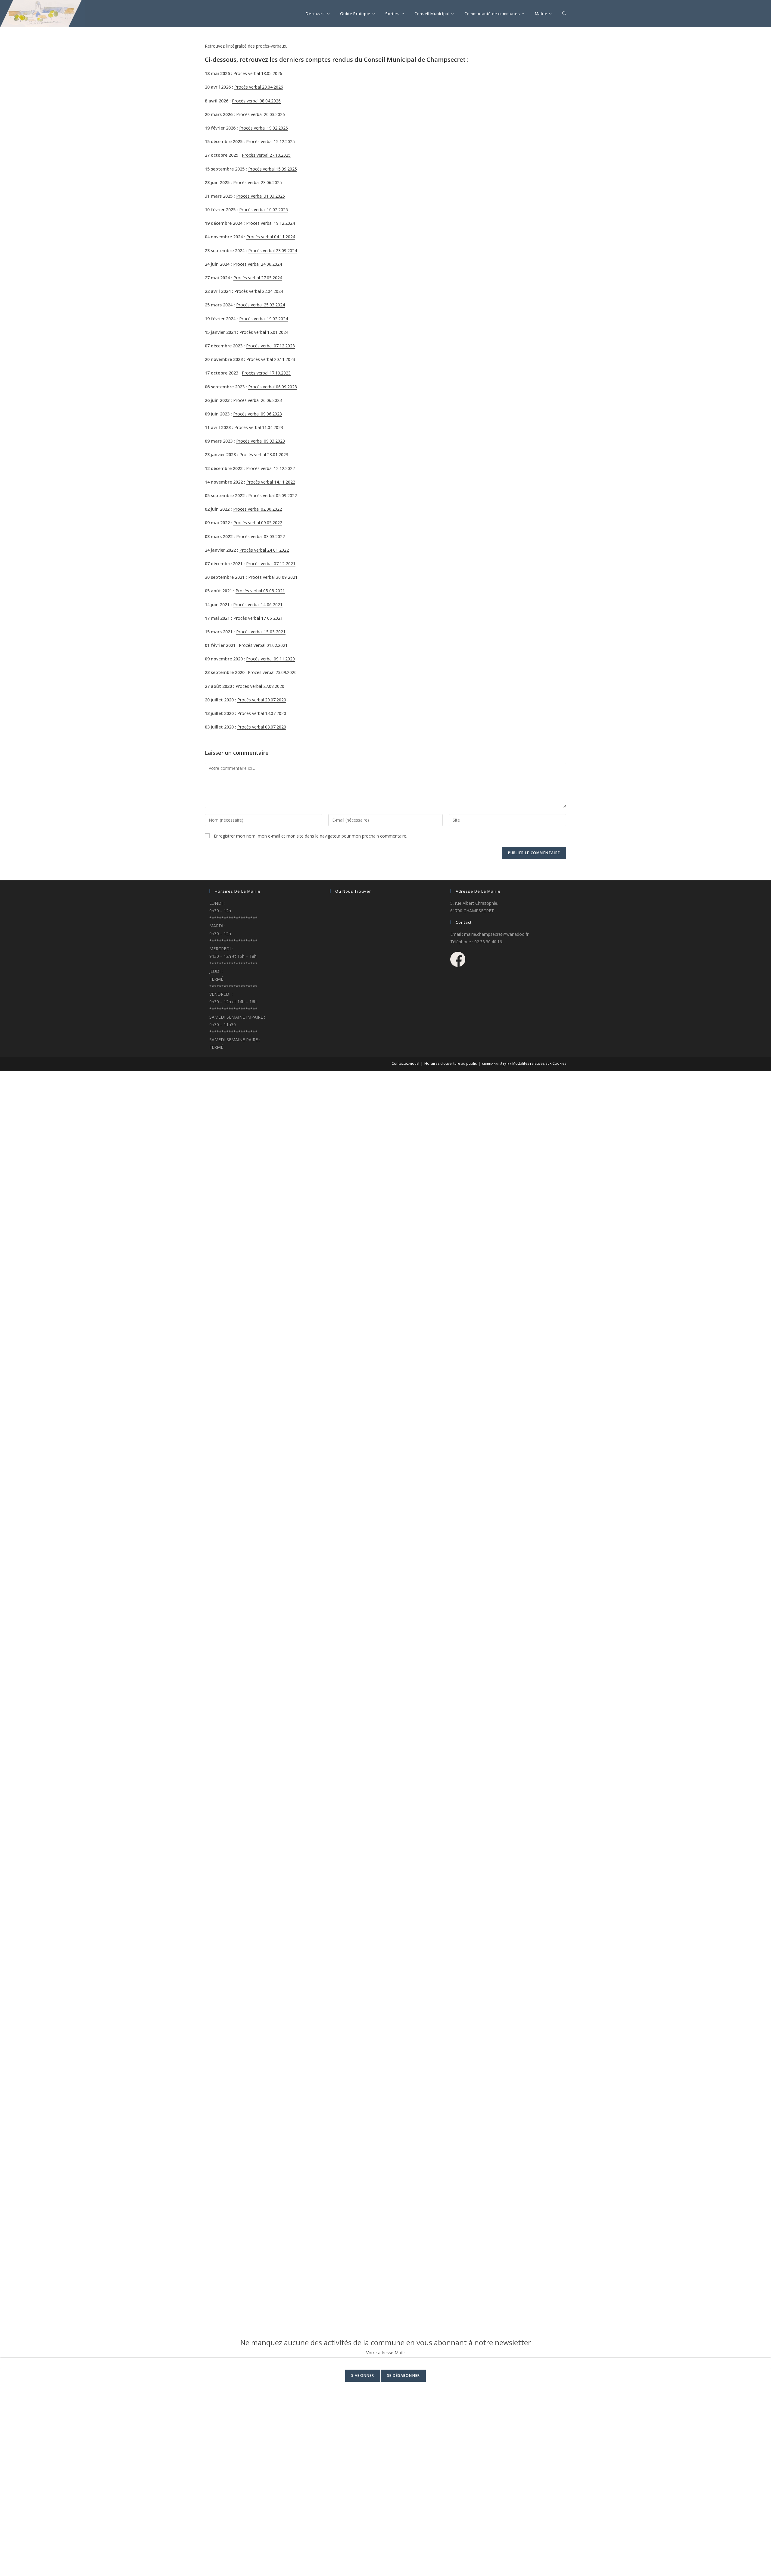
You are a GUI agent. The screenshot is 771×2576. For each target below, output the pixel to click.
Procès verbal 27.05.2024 (258, 278)
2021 (277, 618)
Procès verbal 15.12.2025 (270, 141)
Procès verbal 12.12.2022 (270, 468)
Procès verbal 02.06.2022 (258, 509)
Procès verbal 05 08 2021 (260, 591)
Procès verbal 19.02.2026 (264, 128)
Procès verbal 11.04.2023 (259, 427)
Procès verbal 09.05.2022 (258, 523)
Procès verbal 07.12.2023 (270, 346)
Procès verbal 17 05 (253, 618)
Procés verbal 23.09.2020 (272, 672)
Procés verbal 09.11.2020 (270, 659)
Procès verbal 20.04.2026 (259, 87)
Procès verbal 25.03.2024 (261, 305)
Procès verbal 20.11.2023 (271, 359)
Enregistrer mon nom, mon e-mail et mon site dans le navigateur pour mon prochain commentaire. (311, 836)
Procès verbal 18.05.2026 (258, 73)
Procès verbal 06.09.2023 (273, 387)
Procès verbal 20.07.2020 (262, 700)
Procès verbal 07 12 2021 (271, 564)
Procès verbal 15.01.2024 (264, 332)
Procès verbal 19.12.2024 (270, 223)
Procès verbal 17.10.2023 (266, 373)
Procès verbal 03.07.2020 (262, 727)
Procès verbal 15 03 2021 (261, 632)
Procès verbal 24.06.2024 (258, 264)
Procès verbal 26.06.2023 (258, 400)
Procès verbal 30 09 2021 (273, 577)
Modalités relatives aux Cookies (539, 1063)
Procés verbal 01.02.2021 (263, 645)
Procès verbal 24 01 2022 (264, 550)
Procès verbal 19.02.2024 (264, 319)
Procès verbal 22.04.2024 (259, 291)
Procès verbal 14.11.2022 (271, 482)
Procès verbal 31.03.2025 (261, 196)
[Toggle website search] (564, 14)
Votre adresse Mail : (385, 2353)
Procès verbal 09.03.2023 (261, 441)
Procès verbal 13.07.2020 (262, 713)
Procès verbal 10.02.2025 (264, 210)
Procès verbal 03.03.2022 (261, 536)
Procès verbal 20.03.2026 (261, 114)
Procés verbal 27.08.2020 (260, 686)
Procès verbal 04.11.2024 (271, 237)
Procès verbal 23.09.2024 (273, 251)
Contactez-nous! (405, 1063)
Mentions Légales (497, 1064)
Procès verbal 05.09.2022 (273, 495)
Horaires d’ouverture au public (451, 1063)
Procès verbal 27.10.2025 (266, 155)
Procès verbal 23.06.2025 (258, 182)
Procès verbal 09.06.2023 (258, 414)
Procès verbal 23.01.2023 (264, 454)
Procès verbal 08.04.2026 (256, 101)
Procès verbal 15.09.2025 (273, 169)
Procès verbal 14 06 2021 (258, 605)
